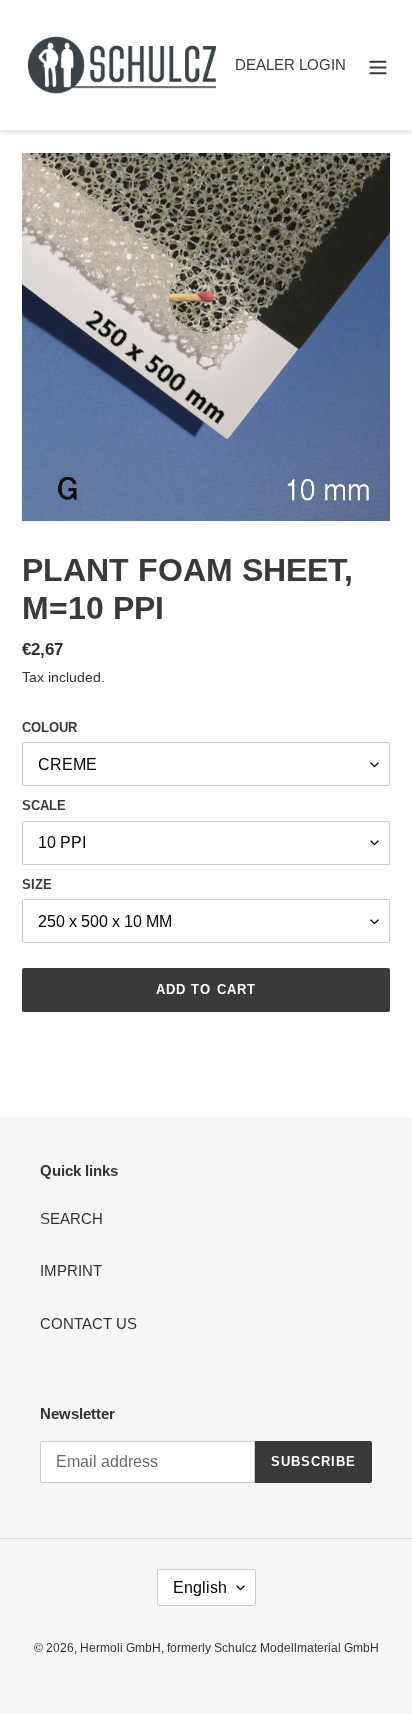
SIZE (37, 884)
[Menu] (378, 65)
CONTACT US (88, 1323)
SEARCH (71, 1218)
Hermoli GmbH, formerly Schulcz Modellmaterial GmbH (229, 1648)
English (200, 1587)
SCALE (44, 805)
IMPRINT (71, 1270)
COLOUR (49, 727)
